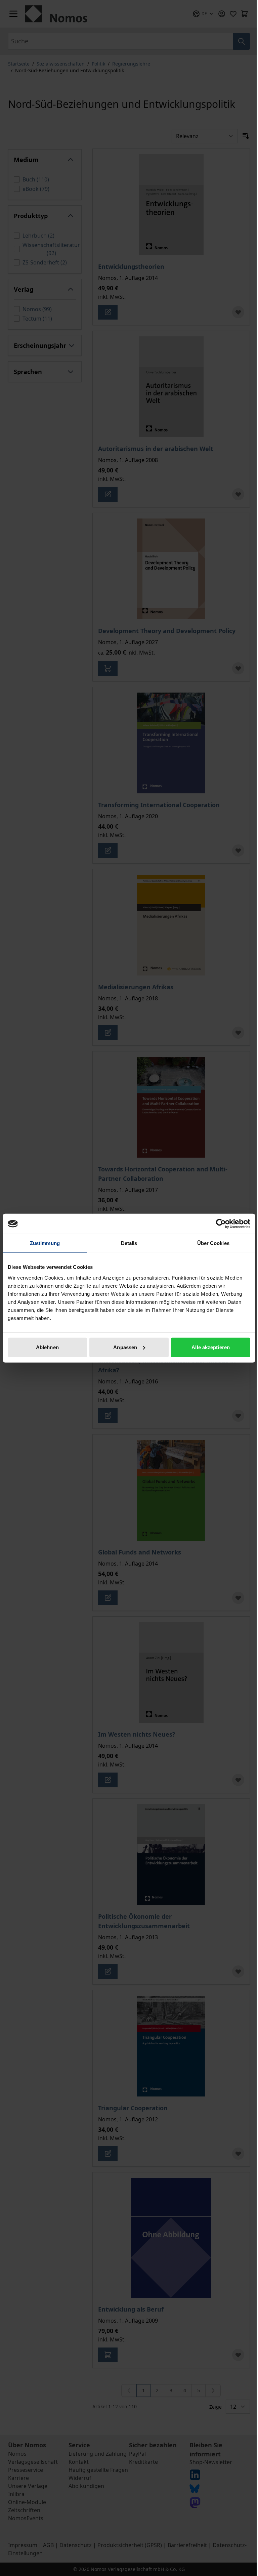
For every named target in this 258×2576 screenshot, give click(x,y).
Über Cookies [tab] (213, 1243)
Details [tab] (129, 1243)
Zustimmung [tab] (45, 1243)
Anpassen (125, 1347)
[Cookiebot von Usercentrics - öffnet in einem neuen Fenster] (221, 1224)
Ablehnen (47, 1347)
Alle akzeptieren (211, 1347)
